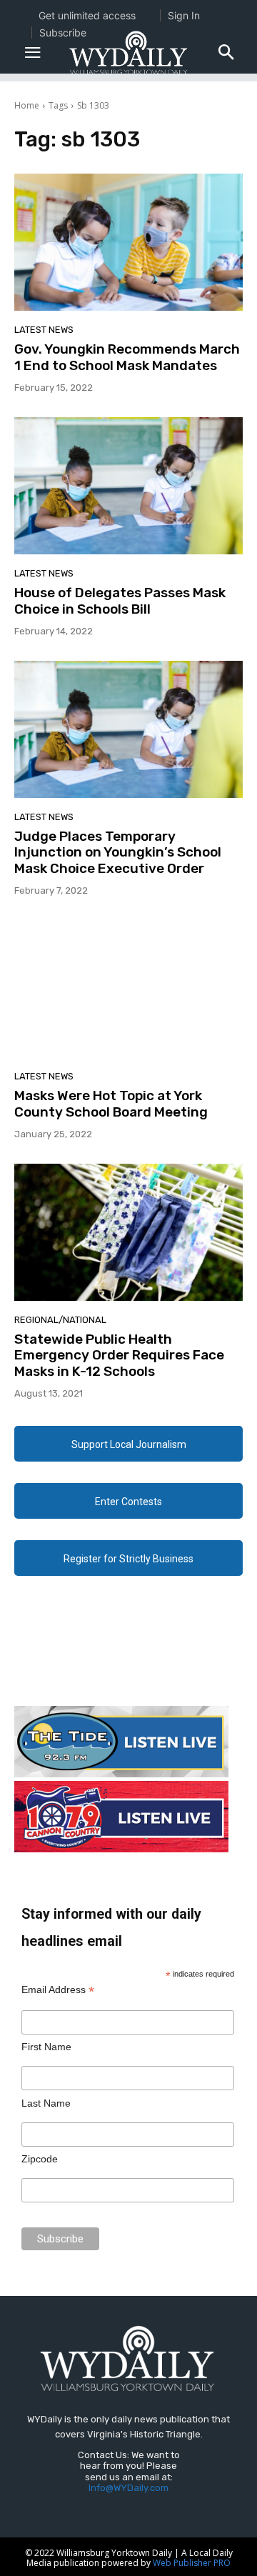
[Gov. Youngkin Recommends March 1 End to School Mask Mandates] (128, 242)
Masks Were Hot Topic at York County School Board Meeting (111, 1104)
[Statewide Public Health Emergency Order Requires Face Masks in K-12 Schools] (128, 1232)
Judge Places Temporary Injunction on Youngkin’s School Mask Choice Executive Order (118, 853)
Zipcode (40, 2159)
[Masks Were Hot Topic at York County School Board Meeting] (128, 989)
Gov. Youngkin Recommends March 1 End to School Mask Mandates (127, 357)
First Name (46, 2047)
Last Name (46, 2103)
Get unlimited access (87, 15)
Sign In (184, 15)
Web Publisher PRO (192, 2563)
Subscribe (63, 33)
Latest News (44, 330)
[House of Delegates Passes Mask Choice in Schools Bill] (128, 486)
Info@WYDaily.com (128, 2488)
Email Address (58, 1990)
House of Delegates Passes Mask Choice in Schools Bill (120, 601)
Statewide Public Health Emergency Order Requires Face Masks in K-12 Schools (119, 1356)
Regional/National (60, 1320)
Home (27, 105)
